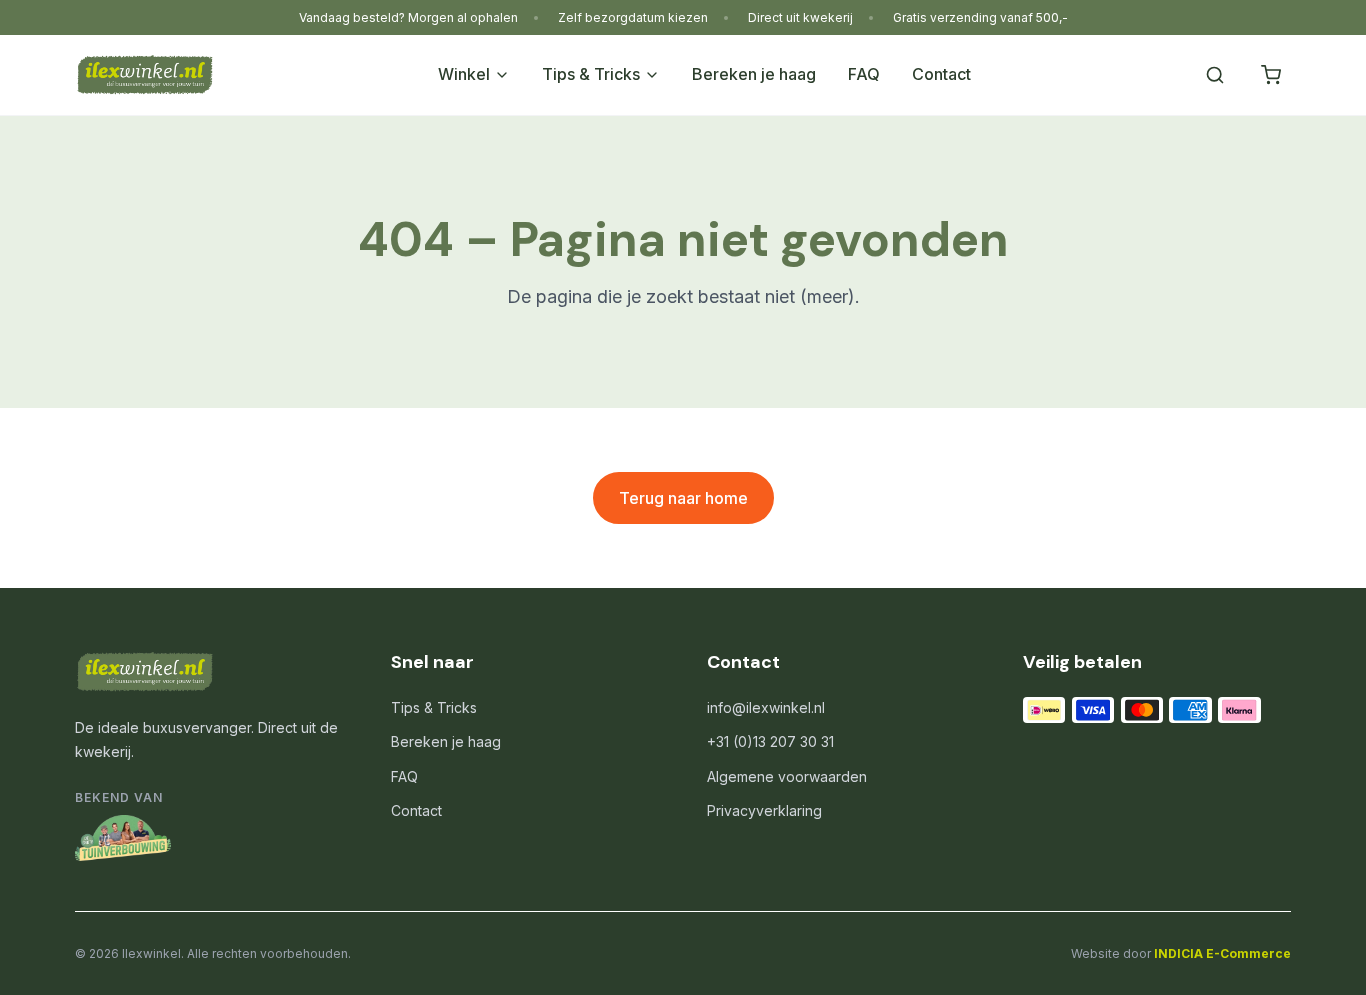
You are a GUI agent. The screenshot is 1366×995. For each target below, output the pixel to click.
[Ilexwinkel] (144, 75)
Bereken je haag (754, 74)
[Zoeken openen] (1215, 75)
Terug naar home (683, 498)
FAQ (864, 74)
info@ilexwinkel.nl (766, 707)
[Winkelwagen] (1271, 75)
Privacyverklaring (764, 810)
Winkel (464, 74)
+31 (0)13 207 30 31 (770, 741)
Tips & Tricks (591, 74)
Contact (941, 74)
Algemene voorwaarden (787, 776)
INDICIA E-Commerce (1222, 953)
